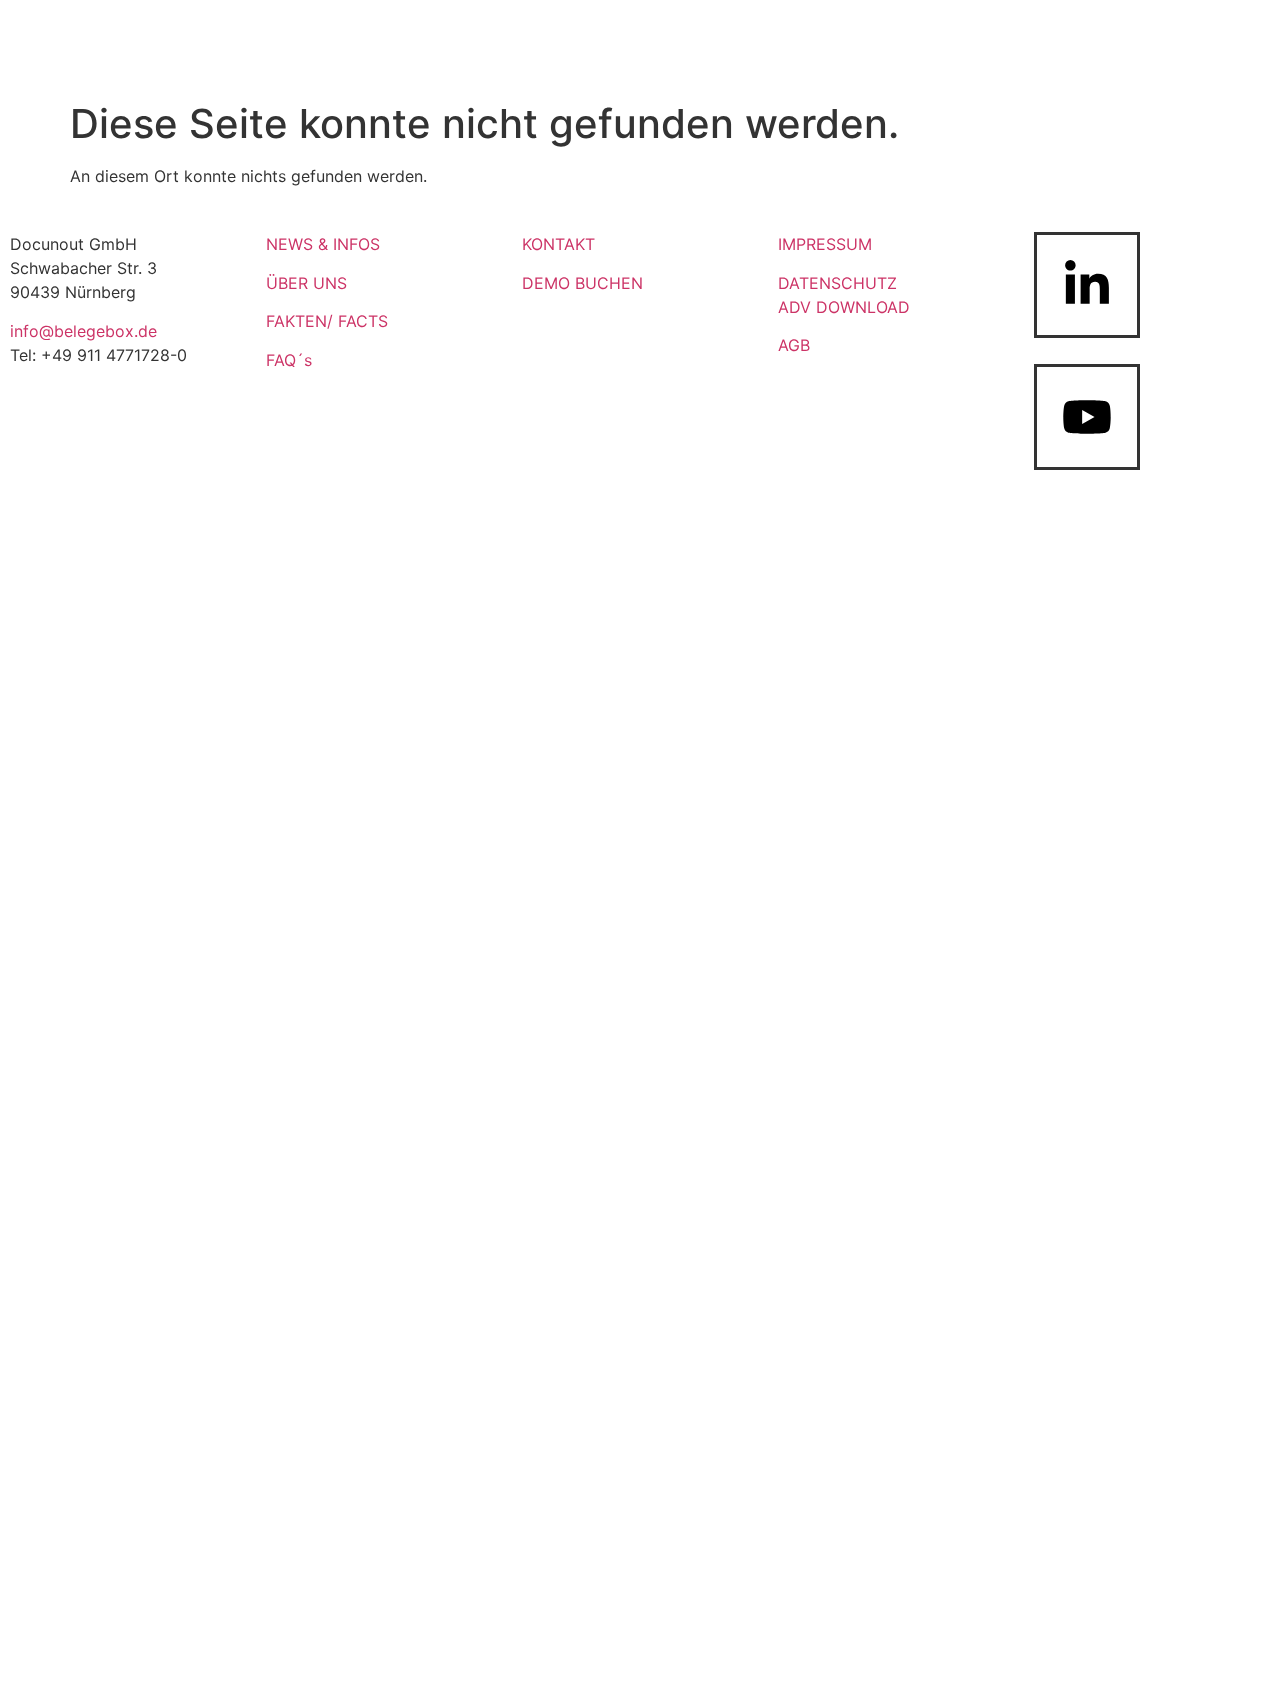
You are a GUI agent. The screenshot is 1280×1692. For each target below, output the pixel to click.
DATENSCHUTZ (837, 283)
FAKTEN (296, 321)
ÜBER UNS (306, 283)
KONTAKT (558, 244)
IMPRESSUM (825, 244)
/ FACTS (357, 321)
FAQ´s (289, 360)
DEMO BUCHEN (582, 283)
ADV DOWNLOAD (844, 307)
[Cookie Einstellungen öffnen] (1236, 1666)
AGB (794, 345)
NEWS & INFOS (323, 244)
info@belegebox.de (83, 331)
